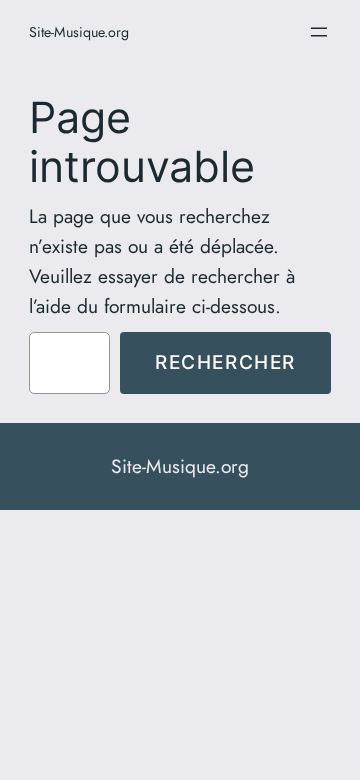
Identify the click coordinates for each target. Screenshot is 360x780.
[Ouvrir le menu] (319, 32)
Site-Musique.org (79, 32)
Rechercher (225, 362)
